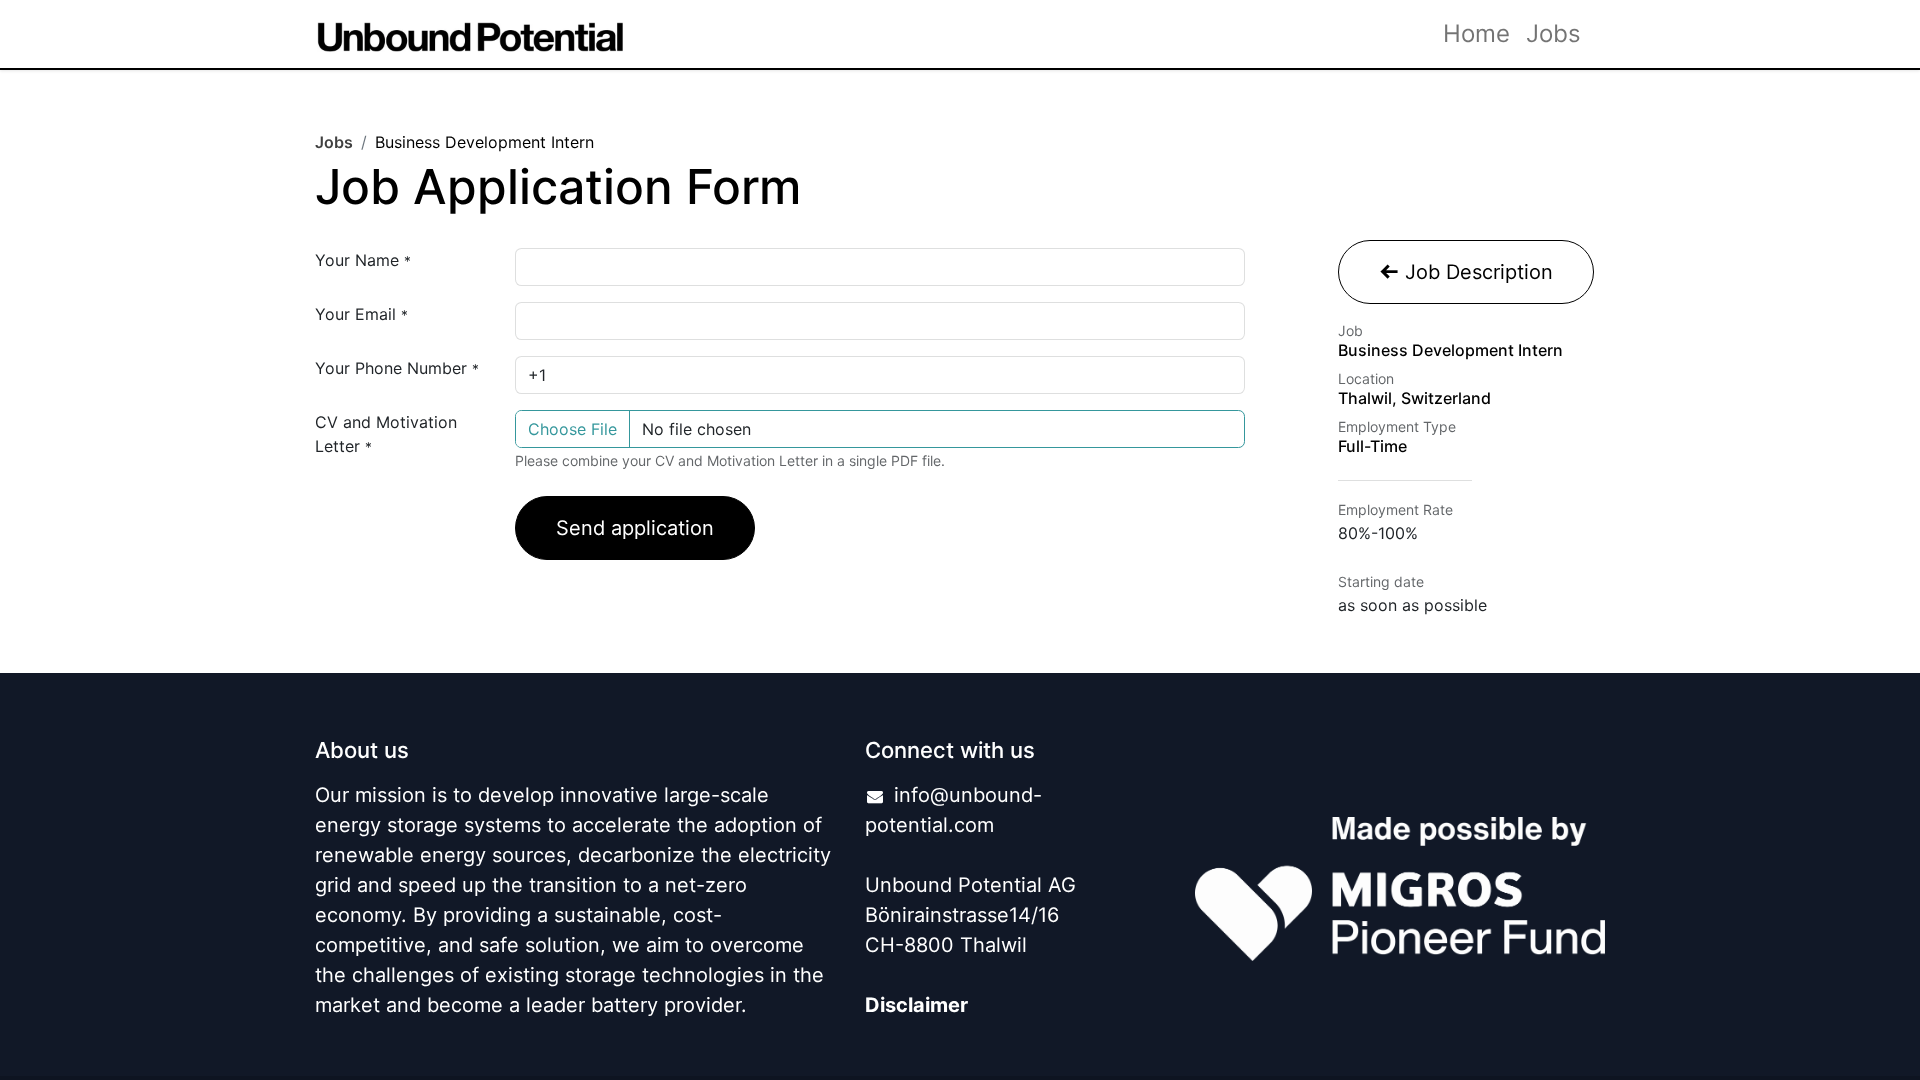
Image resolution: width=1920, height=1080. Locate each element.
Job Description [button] (1476, 272)
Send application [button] (635, 528)
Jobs (334, 142)
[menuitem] (1476, 34)
